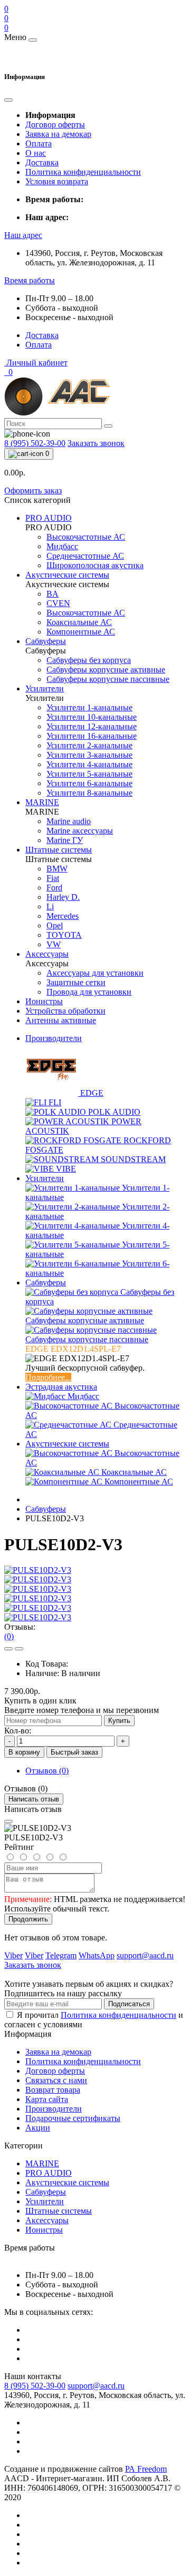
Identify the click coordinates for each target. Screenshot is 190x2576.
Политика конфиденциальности (83, 172)
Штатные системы (59, 2211)
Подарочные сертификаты (73, 2118)
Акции (38, 2128)
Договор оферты (55, 125)
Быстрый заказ (74, 1752)
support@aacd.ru (96, 2386)
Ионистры (44, 2230)
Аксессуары (47, 2220)
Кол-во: (18, 1731)
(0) (9, 1636)
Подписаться (129, 2004)
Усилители (45, 1178)
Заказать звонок (96, 443)
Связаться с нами (56, 2080)
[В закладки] (8, 1649)
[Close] (8, 1821)
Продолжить (28, 1919)
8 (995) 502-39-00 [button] (35, 2386)
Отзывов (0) (47, 1771)
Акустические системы (67, 1444)
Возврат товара (53, 2090)
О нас (36, 153)
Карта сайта (47, 2099)
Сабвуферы (46, 1282)
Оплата (39, 143)
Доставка (42, 162)
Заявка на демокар (58, 134)
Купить (119, 1721)
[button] (23, 235)
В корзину (24, 1752)
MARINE (42, 2163)
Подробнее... (48, 1377)
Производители (54, 1038)
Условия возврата (57, 181)
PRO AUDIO (49, 2173)
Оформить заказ (33, 491)
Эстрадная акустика (61, 1387)
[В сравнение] (19, 1649)
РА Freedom (146, 2469)
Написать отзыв (34, 1799)
